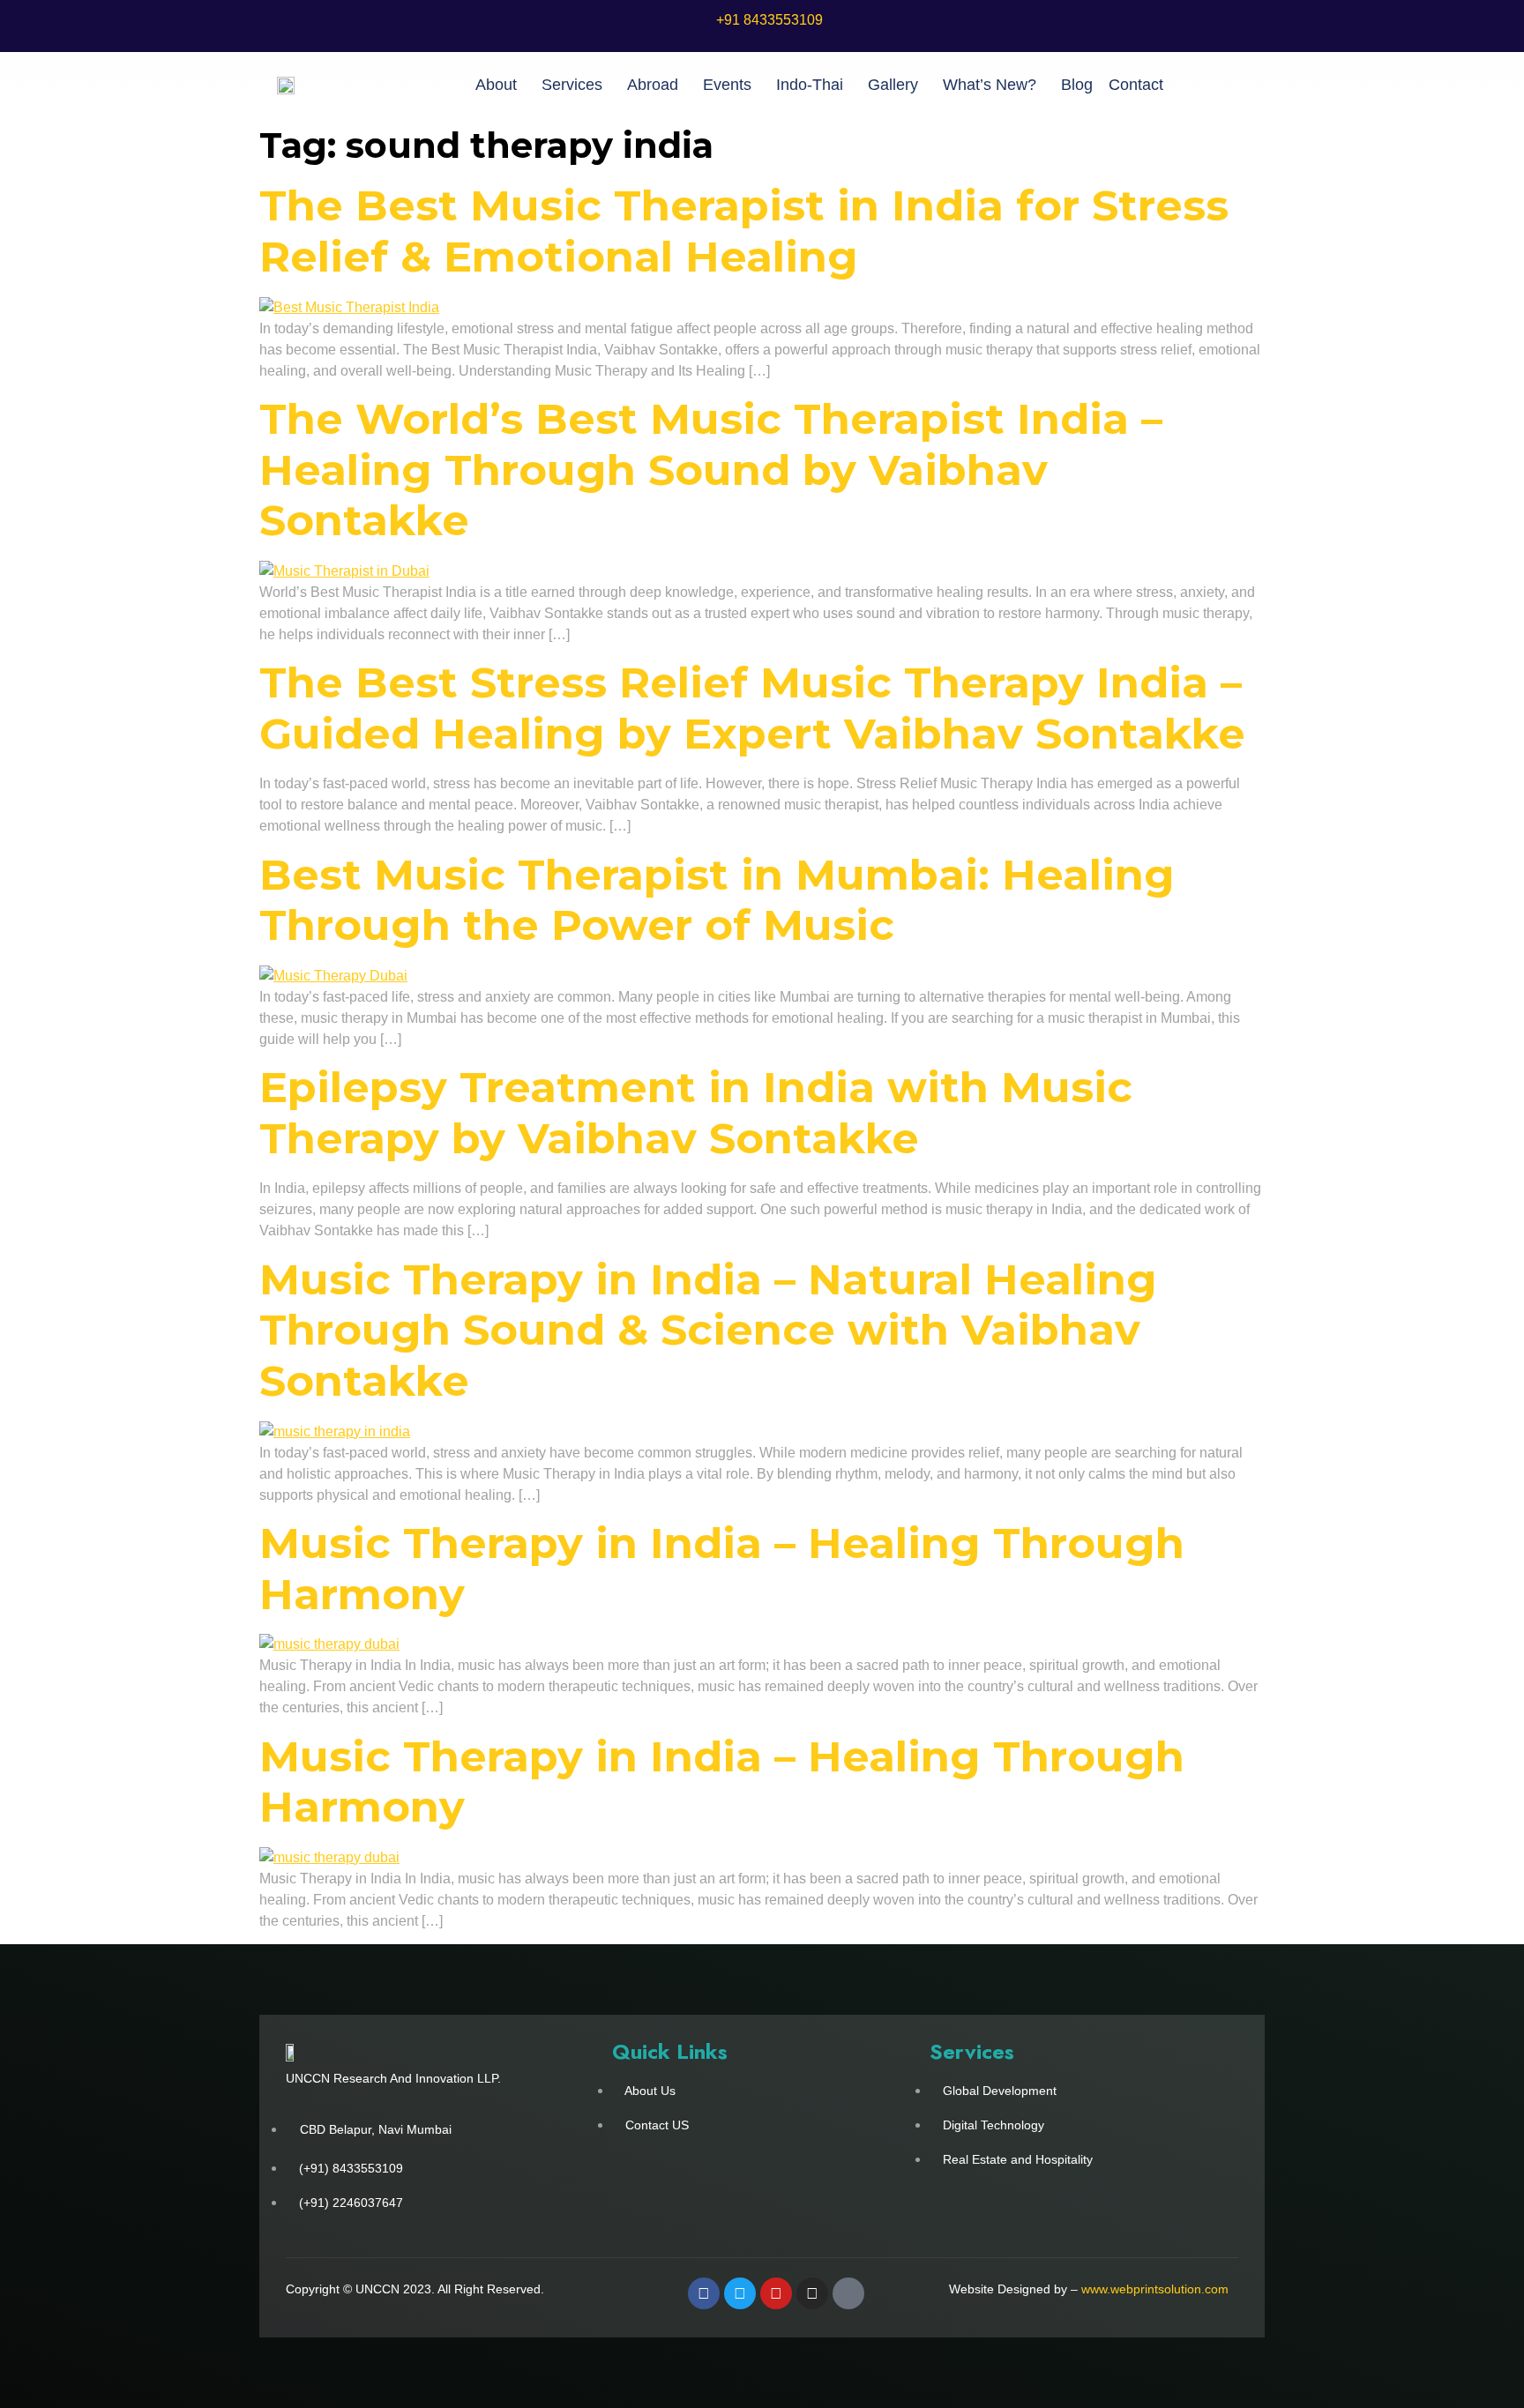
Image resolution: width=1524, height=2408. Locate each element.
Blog (1077, 85)
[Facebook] (704, 2293)
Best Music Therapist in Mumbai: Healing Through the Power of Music (717, 900)
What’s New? (990, 85)
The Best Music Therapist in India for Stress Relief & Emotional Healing (744, 231)
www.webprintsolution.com (1155, 2289)
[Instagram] (812, 2293)
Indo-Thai (810, 85)
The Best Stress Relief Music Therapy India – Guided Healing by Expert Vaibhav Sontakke (752, 708)
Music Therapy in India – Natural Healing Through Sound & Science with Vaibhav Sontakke (708, 1330)
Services (572, 85)
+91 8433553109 (769, 20)
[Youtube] (776, 2293)
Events (727, 85)
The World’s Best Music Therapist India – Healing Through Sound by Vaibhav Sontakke (711, 470)
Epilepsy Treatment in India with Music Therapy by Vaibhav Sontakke (696, 1113)
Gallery (893, 85)
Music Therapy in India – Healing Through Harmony (722, 1569)
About (496, 85)
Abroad (653, 85)
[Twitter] (740, 2293)
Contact (1136, 85)
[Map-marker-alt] (848, 2293)
